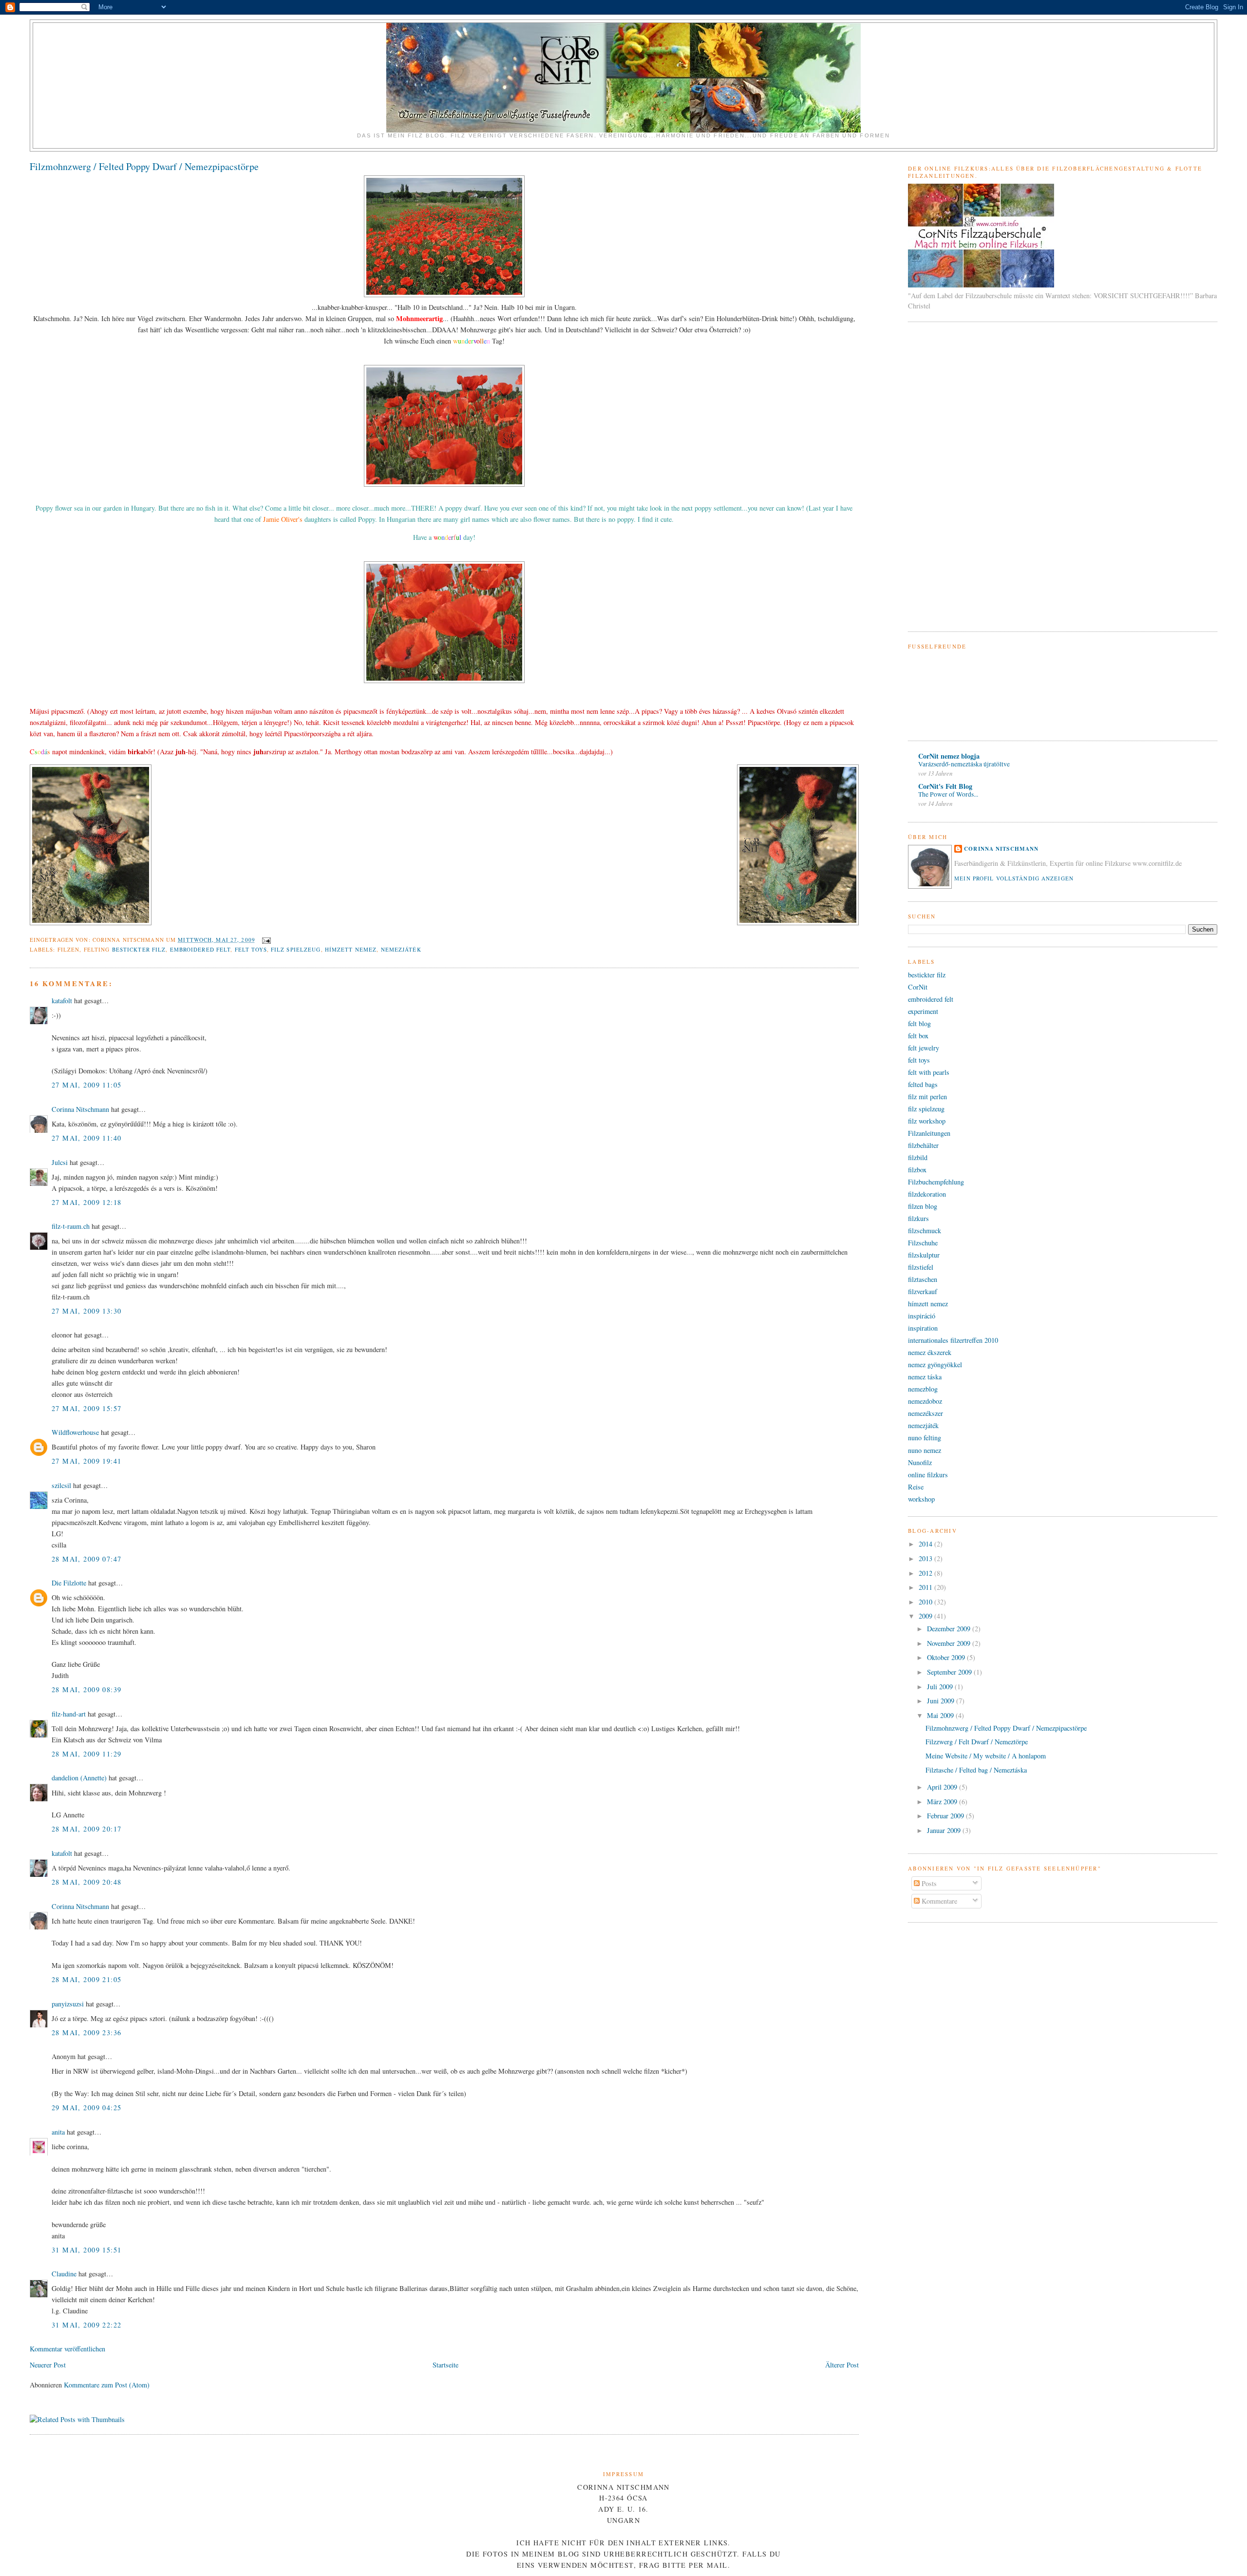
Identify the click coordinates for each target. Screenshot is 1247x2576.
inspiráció (922, 1316)
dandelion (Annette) (79, 1778)
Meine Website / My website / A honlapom (986, 1756)
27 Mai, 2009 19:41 (87, 1461)
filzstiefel (921, 1267)
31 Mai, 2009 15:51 (87, 2250)
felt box (918, 1036)
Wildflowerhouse (75, 1432)
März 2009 (943, 1802)
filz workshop (927, 1121)
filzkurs (918, 1218)
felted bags (923, 1084)
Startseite (445, 2365)
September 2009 (950, 1672)
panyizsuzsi (68, 2004)
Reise (916, 1487)
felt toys (251, 949)
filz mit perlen (927, 1097)
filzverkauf (923, 1291)
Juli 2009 (941, 1687)
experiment (923, 1011)
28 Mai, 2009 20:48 (87, 1882)
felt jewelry (924, 1048)
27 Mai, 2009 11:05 (87, 1085)
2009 (926, 1616)
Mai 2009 (941, 1715)
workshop (921, 1499)
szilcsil (61, 1485)
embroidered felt (200, 949)
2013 (926, 1558)
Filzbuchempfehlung (936, 1182)
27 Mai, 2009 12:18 (87, 1202)
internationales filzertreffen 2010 (953, 1340)
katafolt (62, 1001)
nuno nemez (925, 1450)
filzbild (918, 1157)
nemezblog (923, 1389)
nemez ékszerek (930, 1352)
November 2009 (950, 1643)
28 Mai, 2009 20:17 (87, 1829)
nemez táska (925, 1377)
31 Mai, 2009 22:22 (87, 2325)
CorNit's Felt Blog (945, 786)
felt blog (919, 1023)
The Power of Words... (948, 794)
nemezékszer (926, 1413)
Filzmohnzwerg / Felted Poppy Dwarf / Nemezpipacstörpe (144, 166)
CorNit (918, 987)
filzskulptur (924, 1255)
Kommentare (938, 1901)
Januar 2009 (945, 1830)
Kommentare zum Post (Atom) (107, 2385)
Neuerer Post (48, 2365)
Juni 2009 (942, 1701)
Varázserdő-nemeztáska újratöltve (964, 764)
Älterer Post (842, 2365)
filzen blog (923, 1206)
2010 (926, 1602)
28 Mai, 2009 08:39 (87, 1689)
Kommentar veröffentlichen (67, 2349)
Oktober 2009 (947, 1657)
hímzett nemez (351, 949)
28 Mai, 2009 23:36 (87, 2032)
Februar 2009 (946, 1816)
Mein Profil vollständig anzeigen (1014, 878)
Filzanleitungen (929, 1133)
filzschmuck (925, 1231)
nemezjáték (401, 949)
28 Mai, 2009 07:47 (87, 1559)
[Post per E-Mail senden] (265, 940)
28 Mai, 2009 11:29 (87, 1754)
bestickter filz (139, 949)
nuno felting (925, 1438)
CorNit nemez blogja (949, 756)
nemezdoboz (925, 1401)
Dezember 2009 (950, 1629)
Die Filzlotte (69, 1583)
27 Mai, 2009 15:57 (87, 1408)
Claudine (64, 2274)
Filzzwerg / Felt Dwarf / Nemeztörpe (977, 1742)
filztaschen (923, 1279)
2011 (926, 1587)
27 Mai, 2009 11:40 (87, 1138)
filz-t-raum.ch (71, 1226)
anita (58, 2132)
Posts (928, 1883)
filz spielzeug (296, 949)
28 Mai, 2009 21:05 (87, 1979)
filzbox (917, 1170)
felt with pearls (929, 1072)
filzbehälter (923, 1145)
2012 (926, 1573)
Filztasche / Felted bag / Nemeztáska (976, 1770)
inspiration (923, 1328)
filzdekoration (927, 1194)
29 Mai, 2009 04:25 (87, 2108)
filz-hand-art (69, 1714)
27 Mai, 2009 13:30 (87, 1311)
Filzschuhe (923, 1243)
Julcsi (60, 1162)
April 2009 (943, 1787)
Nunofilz (920, 1462)
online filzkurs (928, 1475)
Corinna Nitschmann (81, 1109)
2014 (926, 1544)
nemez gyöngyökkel (935, 1364)
